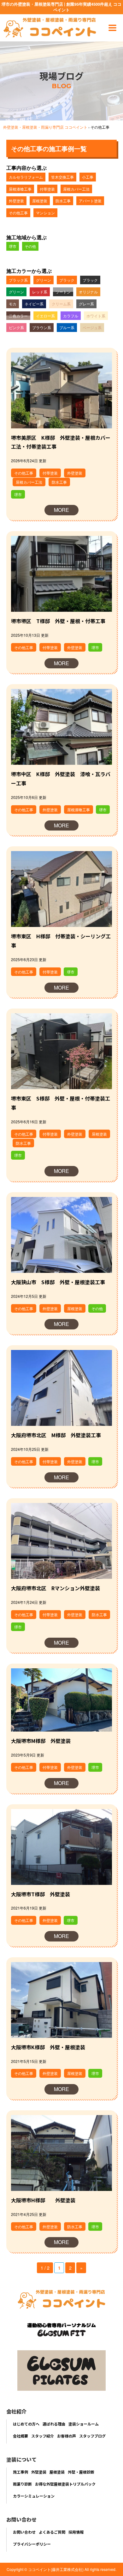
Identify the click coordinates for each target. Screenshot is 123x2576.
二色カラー (18, 316)
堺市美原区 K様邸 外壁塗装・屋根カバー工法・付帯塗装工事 (61, 442)
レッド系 (40, 292)
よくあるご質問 (52, 2532)
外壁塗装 (16, 201)
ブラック (67, 280)
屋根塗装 (40, 201)
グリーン (44, 280)
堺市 (13, 246)
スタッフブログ (92, 2436)
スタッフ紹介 (43, 2436)
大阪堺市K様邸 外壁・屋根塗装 (48, 2047)
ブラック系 (18, 280)
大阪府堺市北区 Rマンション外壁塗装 (56, 1588)
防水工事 (63, 201)
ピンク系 (16, 327)
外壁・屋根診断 (81, 2472)
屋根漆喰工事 (20, 189)
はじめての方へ (26, 2424)
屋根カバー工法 (76, 189)
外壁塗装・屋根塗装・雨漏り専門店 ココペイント (45, 127)
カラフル (71, 316)
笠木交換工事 (62, 177)
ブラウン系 (42, 327)
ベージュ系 (92, 327)
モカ (13, 304)
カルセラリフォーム (26, 177)
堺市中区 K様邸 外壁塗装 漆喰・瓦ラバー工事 (61, 779)
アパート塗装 (90, 201)
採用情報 (76, 2532)
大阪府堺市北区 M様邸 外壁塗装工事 (56, 1435)
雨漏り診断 (22, 2484)
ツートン (63, 292)
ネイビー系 (34, 304)
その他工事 (18, 213)
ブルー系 (67, 327)
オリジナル (88, 292)
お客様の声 (67, 2436)
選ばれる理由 (54, 2424)
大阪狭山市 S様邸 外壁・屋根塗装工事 (58, 1282)
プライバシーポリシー (32, 2544)
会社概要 (20, 2436)
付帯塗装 (47, 189)
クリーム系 (61, 304)
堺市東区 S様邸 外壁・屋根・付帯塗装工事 (61, 1103)
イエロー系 (45, 316)
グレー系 (86, 304)
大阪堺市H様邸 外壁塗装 (43, 2200)
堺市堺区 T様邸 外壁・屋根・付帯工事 (58, 621)
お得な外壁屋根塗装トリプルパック (65, 2484)
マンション (45, 213)
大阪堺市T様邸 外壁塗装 (41, 1894)
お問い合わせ (24, 2532)
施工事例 (20, 2472)
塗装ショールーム (84, 2424)
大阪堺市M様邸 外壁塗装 (41, 1741)
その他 (30, 246)
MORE (61, 510)
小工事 (88, 177)
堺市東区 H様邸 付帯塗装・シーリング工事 (61, 941)
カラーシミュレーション (34, 2496)
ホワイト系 (96, 316)
